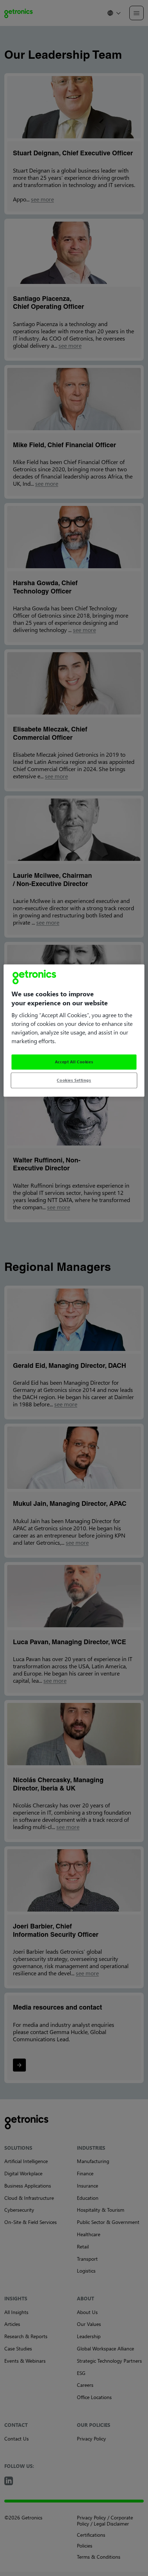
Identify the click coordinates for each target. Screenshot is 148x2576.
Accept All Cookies (74, 1062)
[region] (74, 1030)
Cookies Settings (74, 1080)
